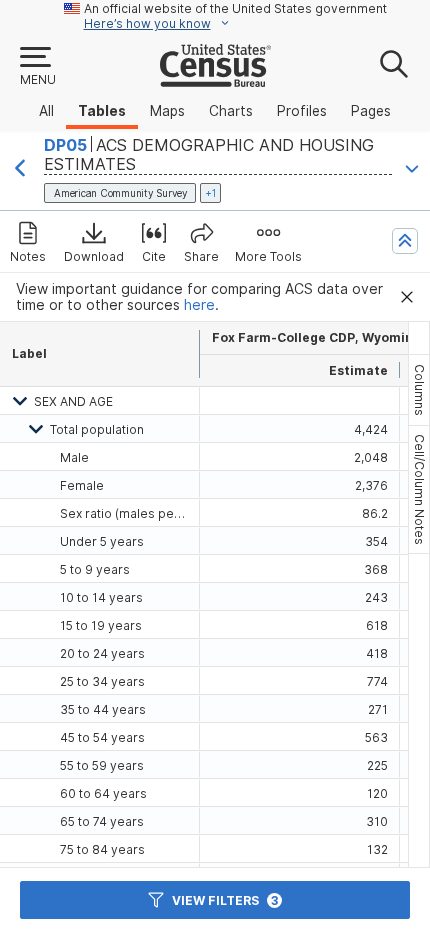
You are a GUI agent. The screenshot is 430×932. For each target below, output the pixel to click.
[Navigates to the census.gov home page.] (215, 79)
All (46, 111)
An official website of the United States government (235, 8)
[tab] (419, 390)
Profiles (302, 111)
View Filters (225, 900)
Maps (167, 111)
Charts (231, 111)
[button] (37, 67)
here (199, 305)
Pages (371, 111)
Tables (102, 111)
